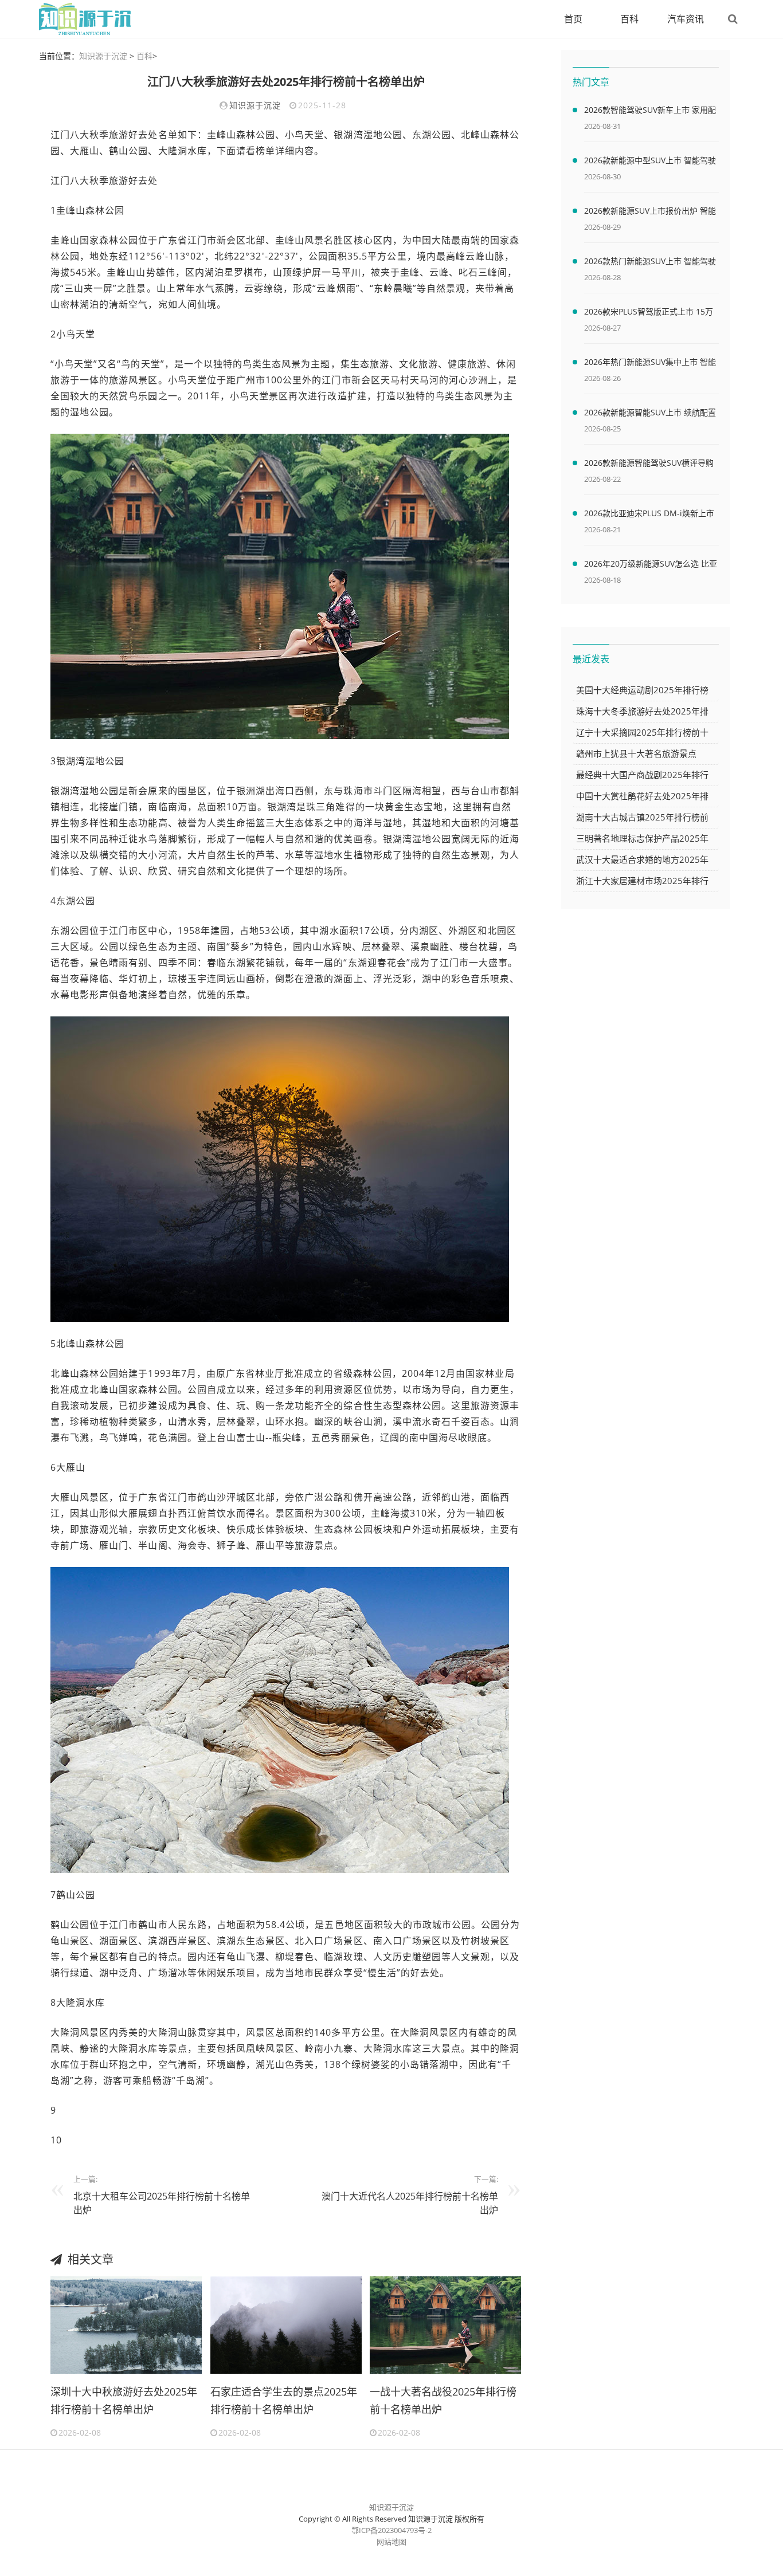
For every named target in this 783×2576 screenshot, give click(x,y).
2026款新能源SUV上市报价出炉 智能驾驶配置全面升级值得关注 (650, 213)
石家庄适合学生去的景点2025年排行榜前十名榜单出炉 (284, 2401)
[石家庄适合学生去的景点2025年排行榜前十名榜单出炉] (286, 2324)
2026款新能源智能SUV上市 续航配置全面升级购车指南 (650, 414)
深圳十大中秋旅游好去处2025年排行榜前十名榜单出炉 (124, 2401)
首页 (573, 19)
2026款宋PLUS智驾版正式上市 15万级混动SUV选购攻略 (649, 313)
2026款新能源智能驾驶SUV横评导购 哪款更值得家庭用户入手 (649, 465)
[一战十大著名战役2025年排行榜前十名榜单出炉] (445, 2324)
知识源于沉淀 (103, 56)
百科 (629, 19)
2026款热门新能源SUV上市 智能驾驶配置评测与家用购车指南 (650, 263)
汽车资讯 (686, 19)
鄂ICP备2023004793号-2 (391, 2530)
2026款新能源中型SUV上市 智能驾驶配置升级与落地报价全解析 (650, 162)
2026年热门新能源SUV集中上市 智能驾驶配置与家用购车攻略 (650, 364)
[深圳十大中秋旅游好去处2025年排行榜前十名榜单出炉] (126, 2324)
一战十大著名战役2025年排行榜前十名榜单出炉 (443, 2401)
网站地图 (391, 2542)
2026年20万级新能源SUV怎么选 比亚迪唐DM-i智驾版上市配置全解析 (651, 566)
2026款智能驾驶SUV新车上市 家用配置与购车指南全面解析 (650, 112)
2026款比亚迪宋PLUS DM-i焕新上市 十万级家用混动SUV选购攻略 (649, 515)
